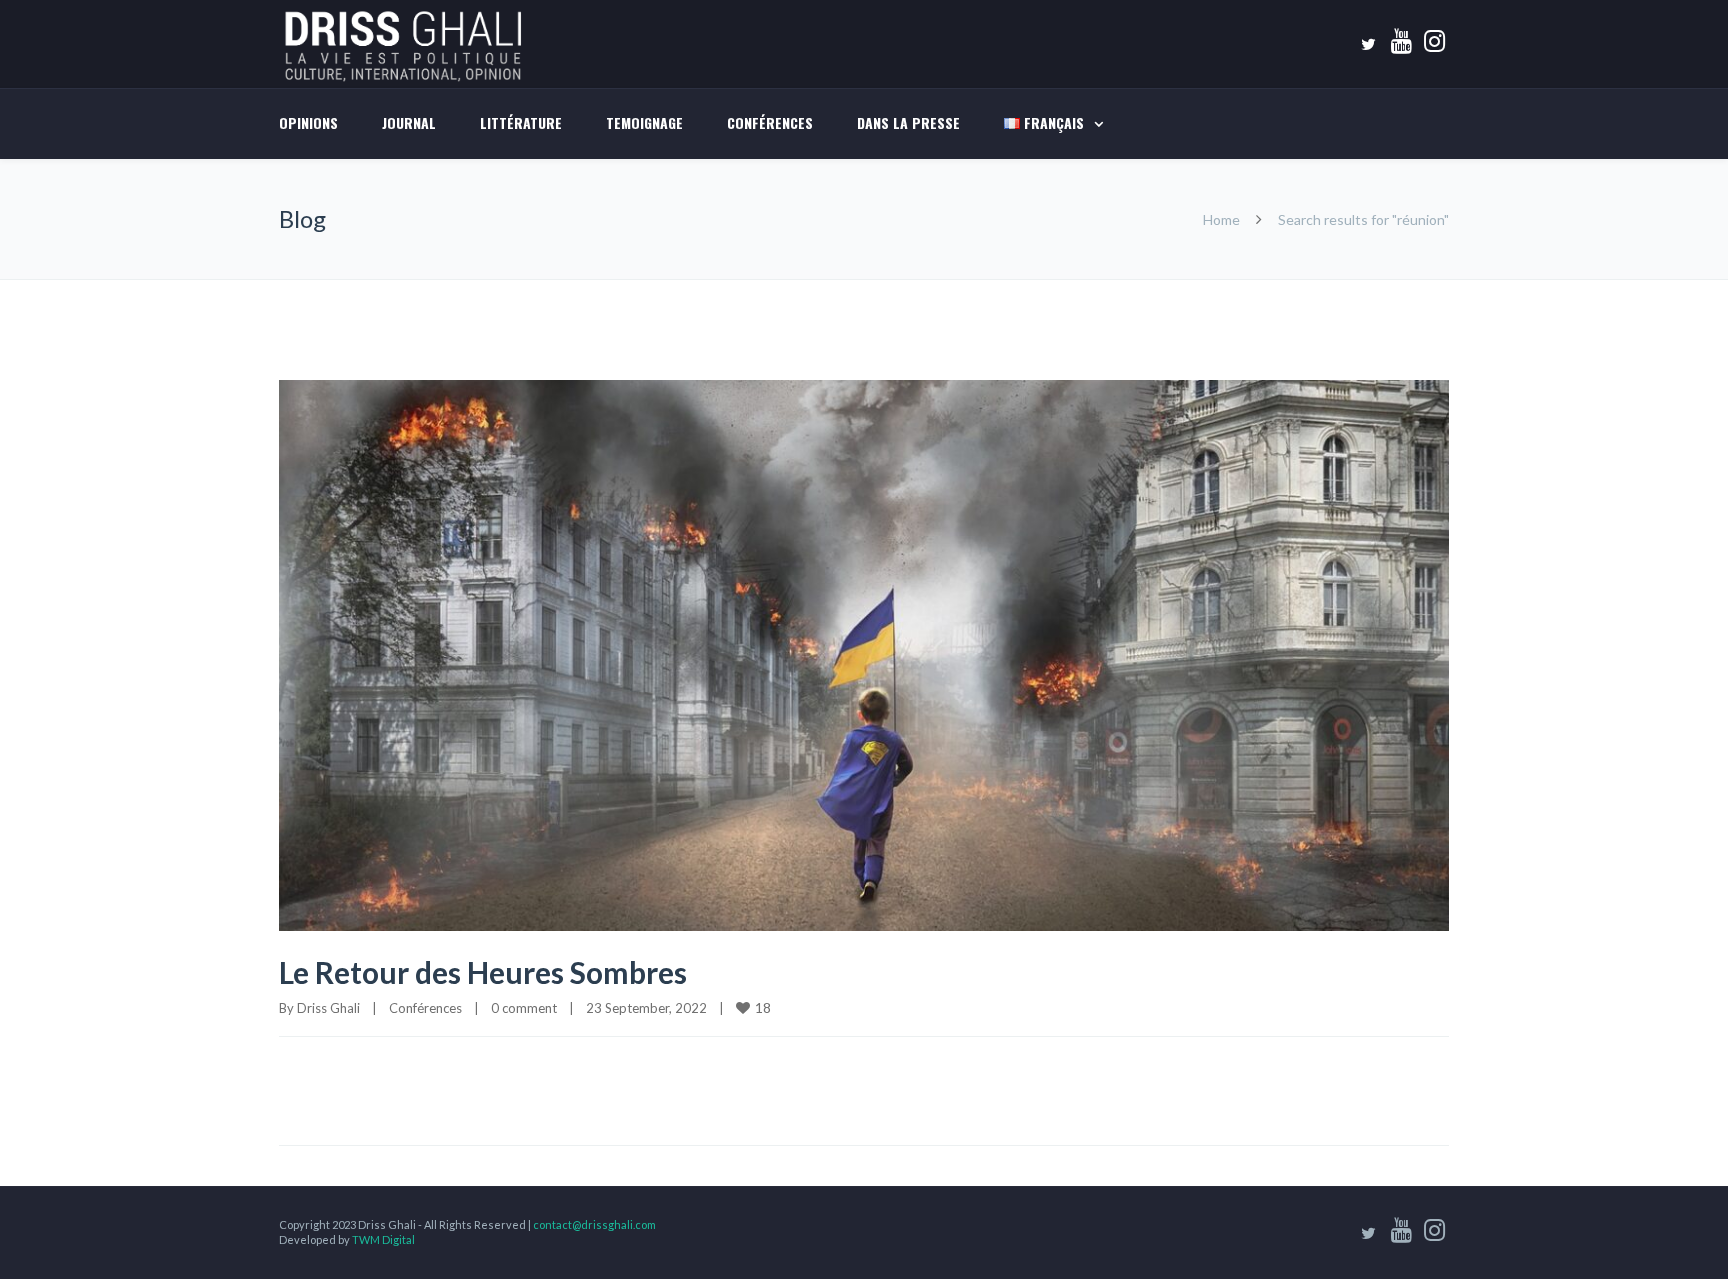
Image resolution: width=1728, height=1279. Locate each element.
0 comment (524, 1008)
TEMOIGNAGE (644, 122)
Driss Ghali (328, 1008)
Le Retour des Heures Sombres (483, 972)
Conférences (770, 122)
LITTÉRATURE (521, 122)
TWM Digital (383, 1239)
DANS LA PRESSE (908, 122)
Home (1221, 219)
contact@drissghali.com (594, 1224)
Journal (409, 122)
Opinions (308, 122)
